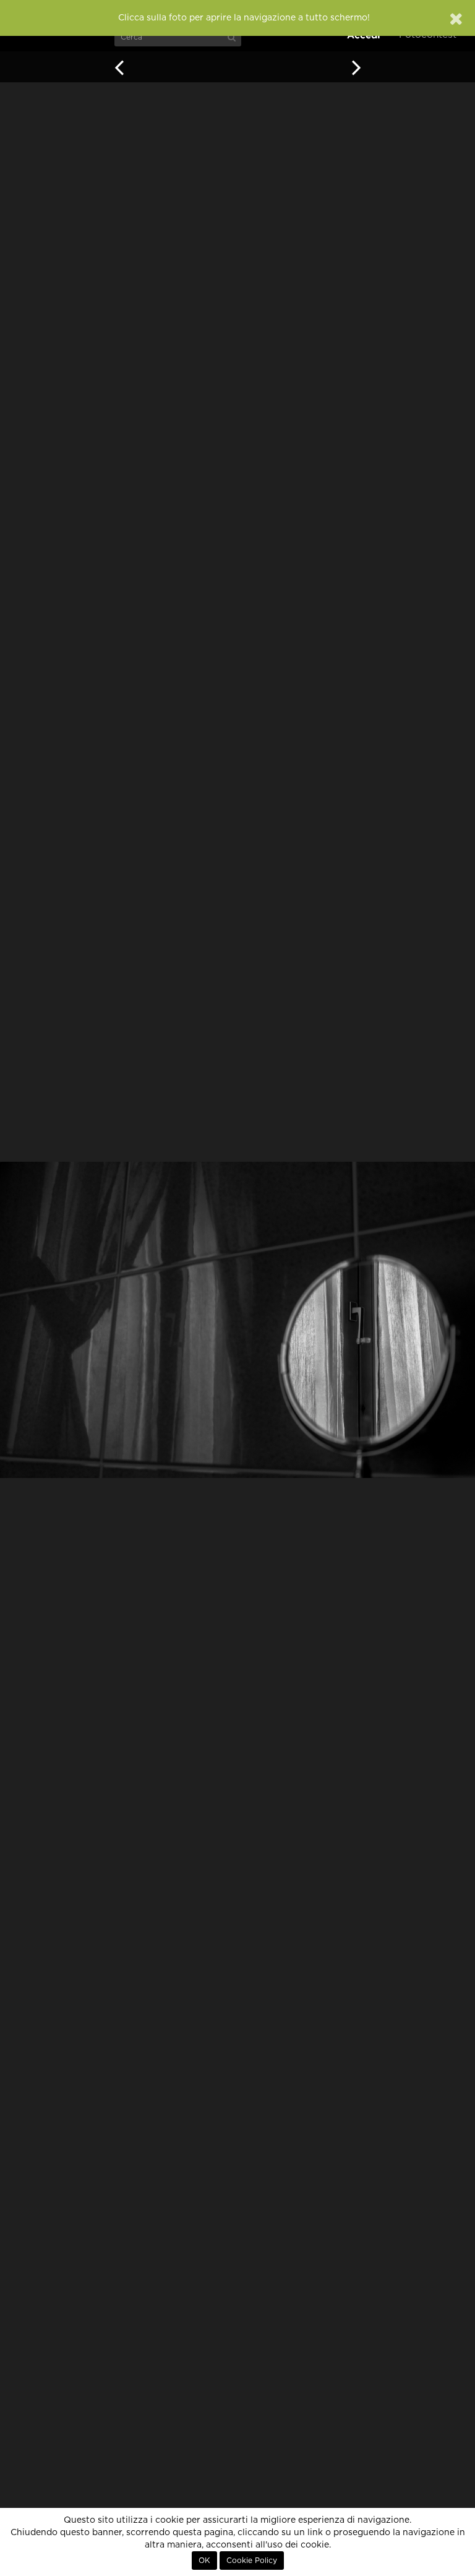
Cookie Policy (252, 2561)
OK (204, 2561)
